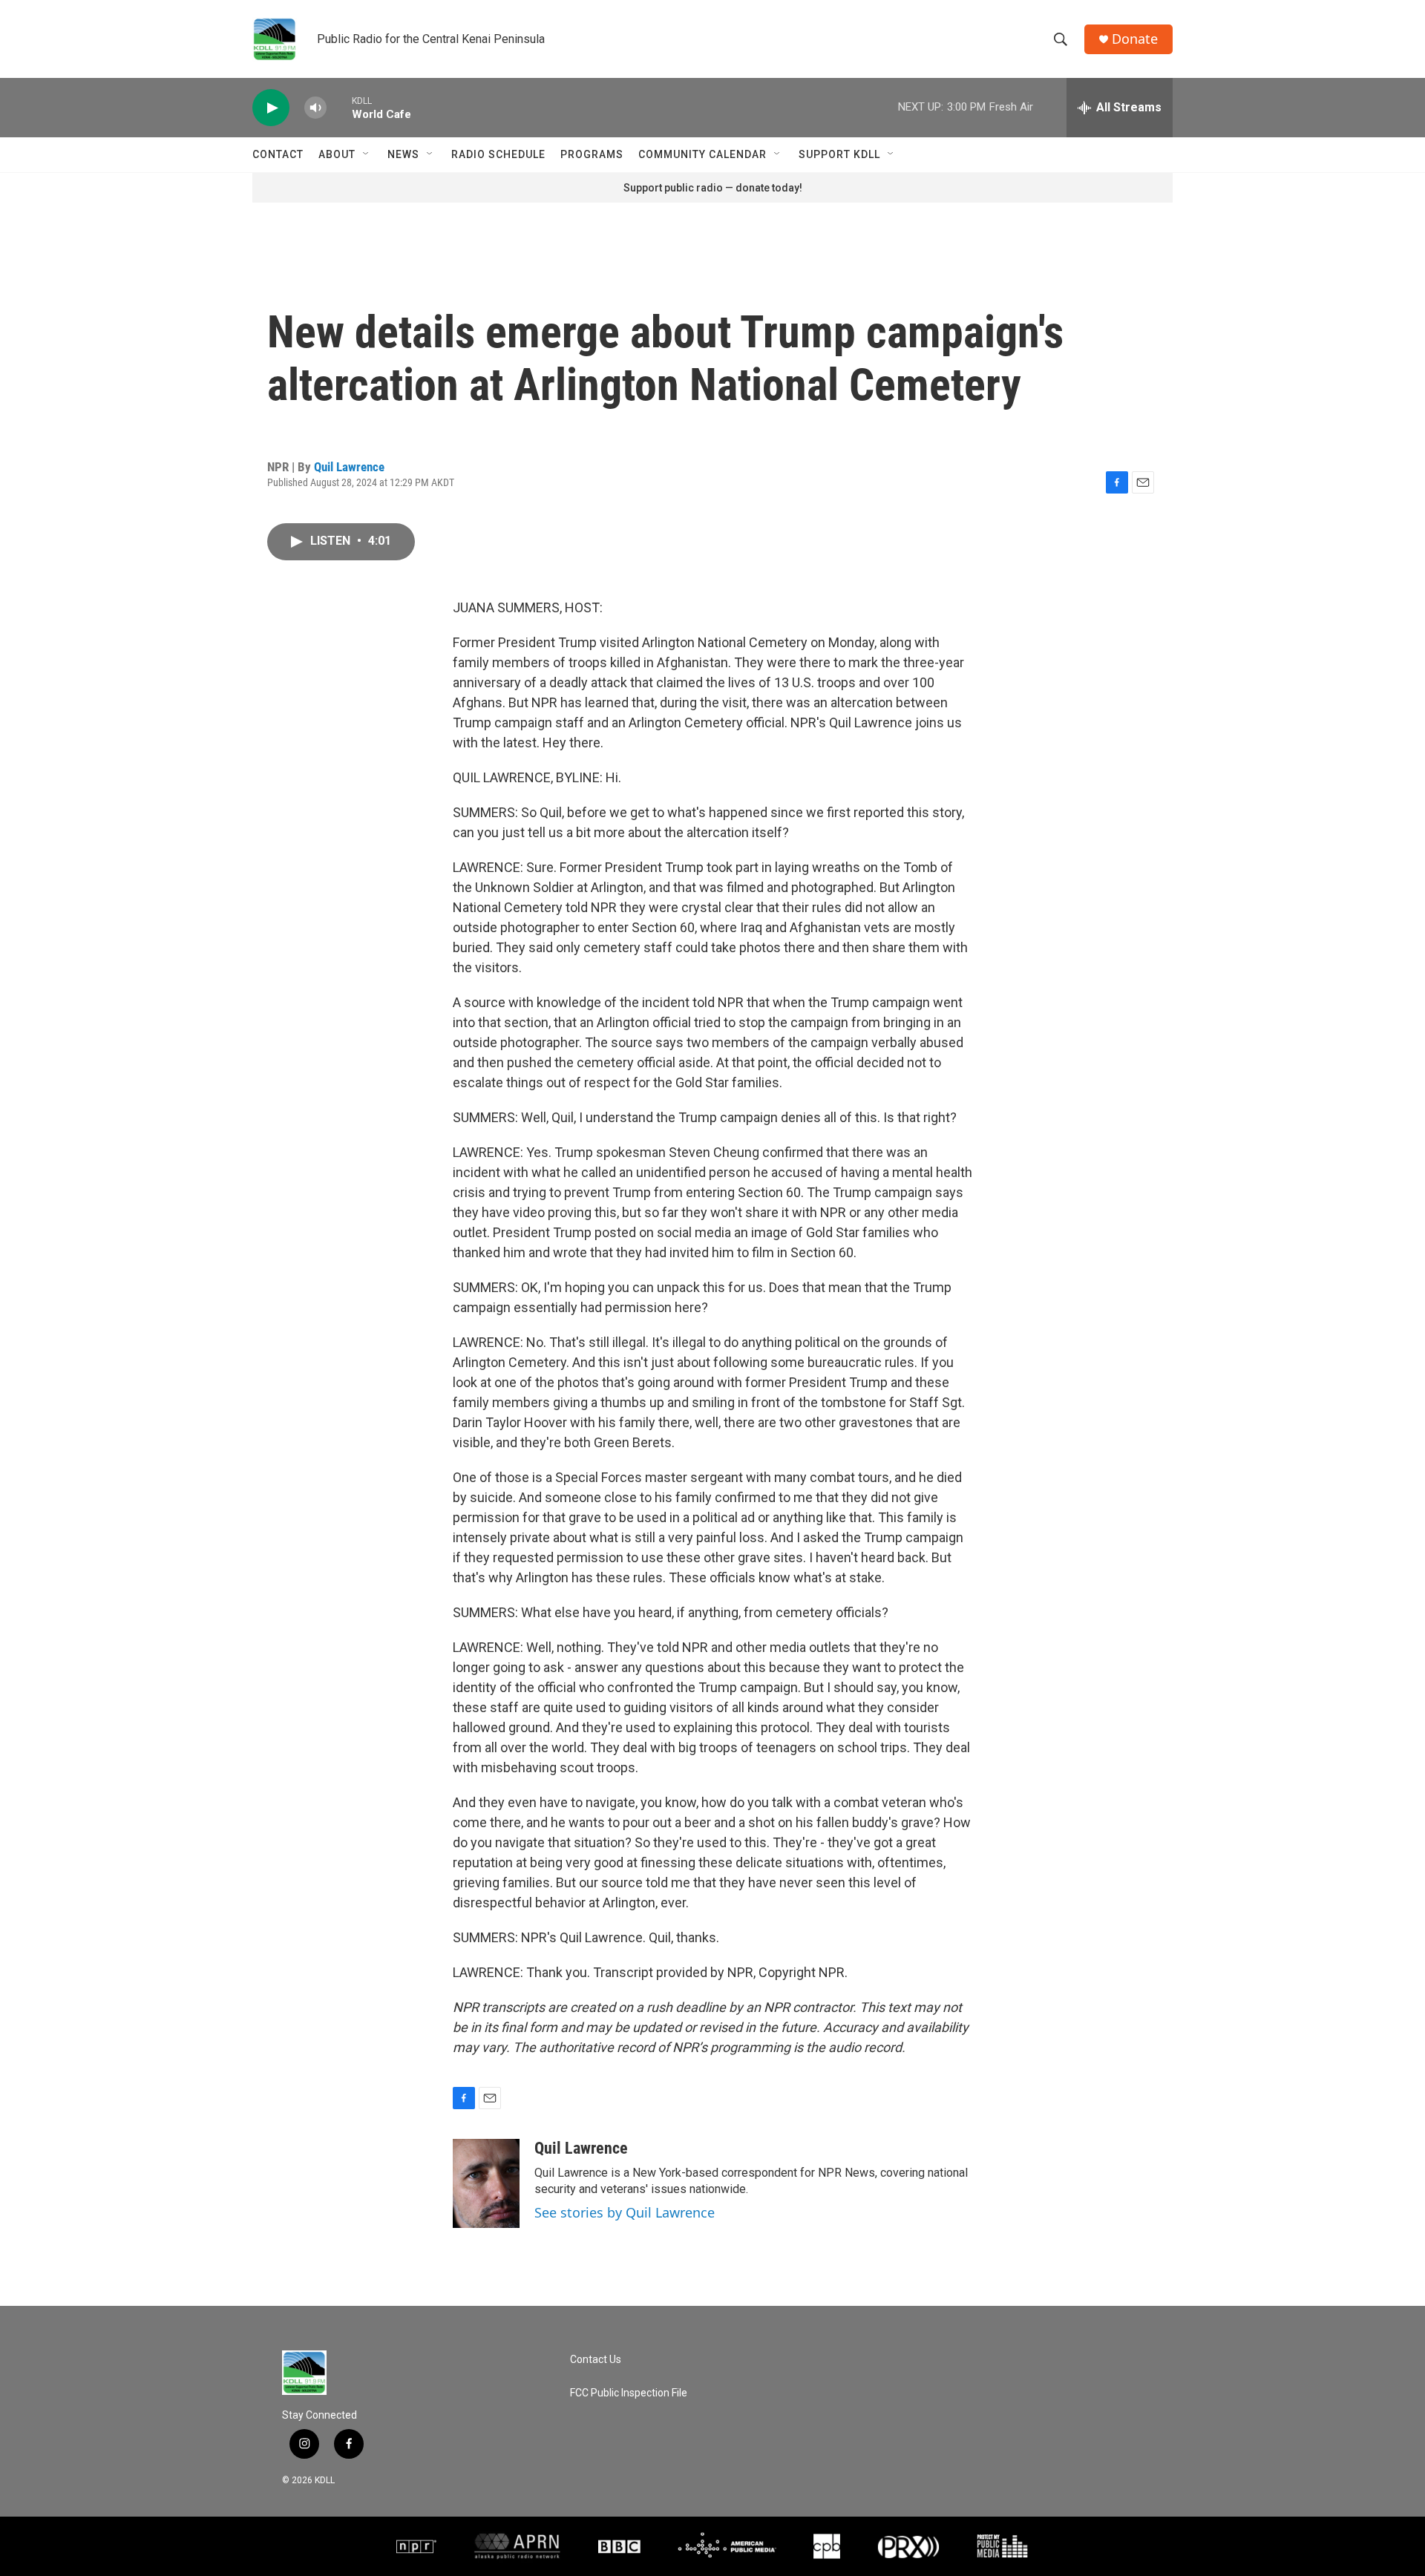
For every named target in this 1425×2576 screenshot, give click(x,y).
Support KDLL (839, 154)
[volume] (315, 108)
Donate (1135, 39)
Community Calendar (702, 154)
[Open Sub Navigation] (367, 154)
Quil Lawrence (349, 467)
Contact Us (596, 2360)
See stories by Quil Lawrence (625, 2212)
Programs (592, 154)
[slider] (339, 107)
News (403, 154)
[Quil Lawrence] (486, 2183)
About (337, 154)
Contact (278, 154)
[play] (271, 108)
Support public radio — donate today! (713, 188)
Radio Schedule (498, 154)
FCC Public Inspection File (629, 2393)
